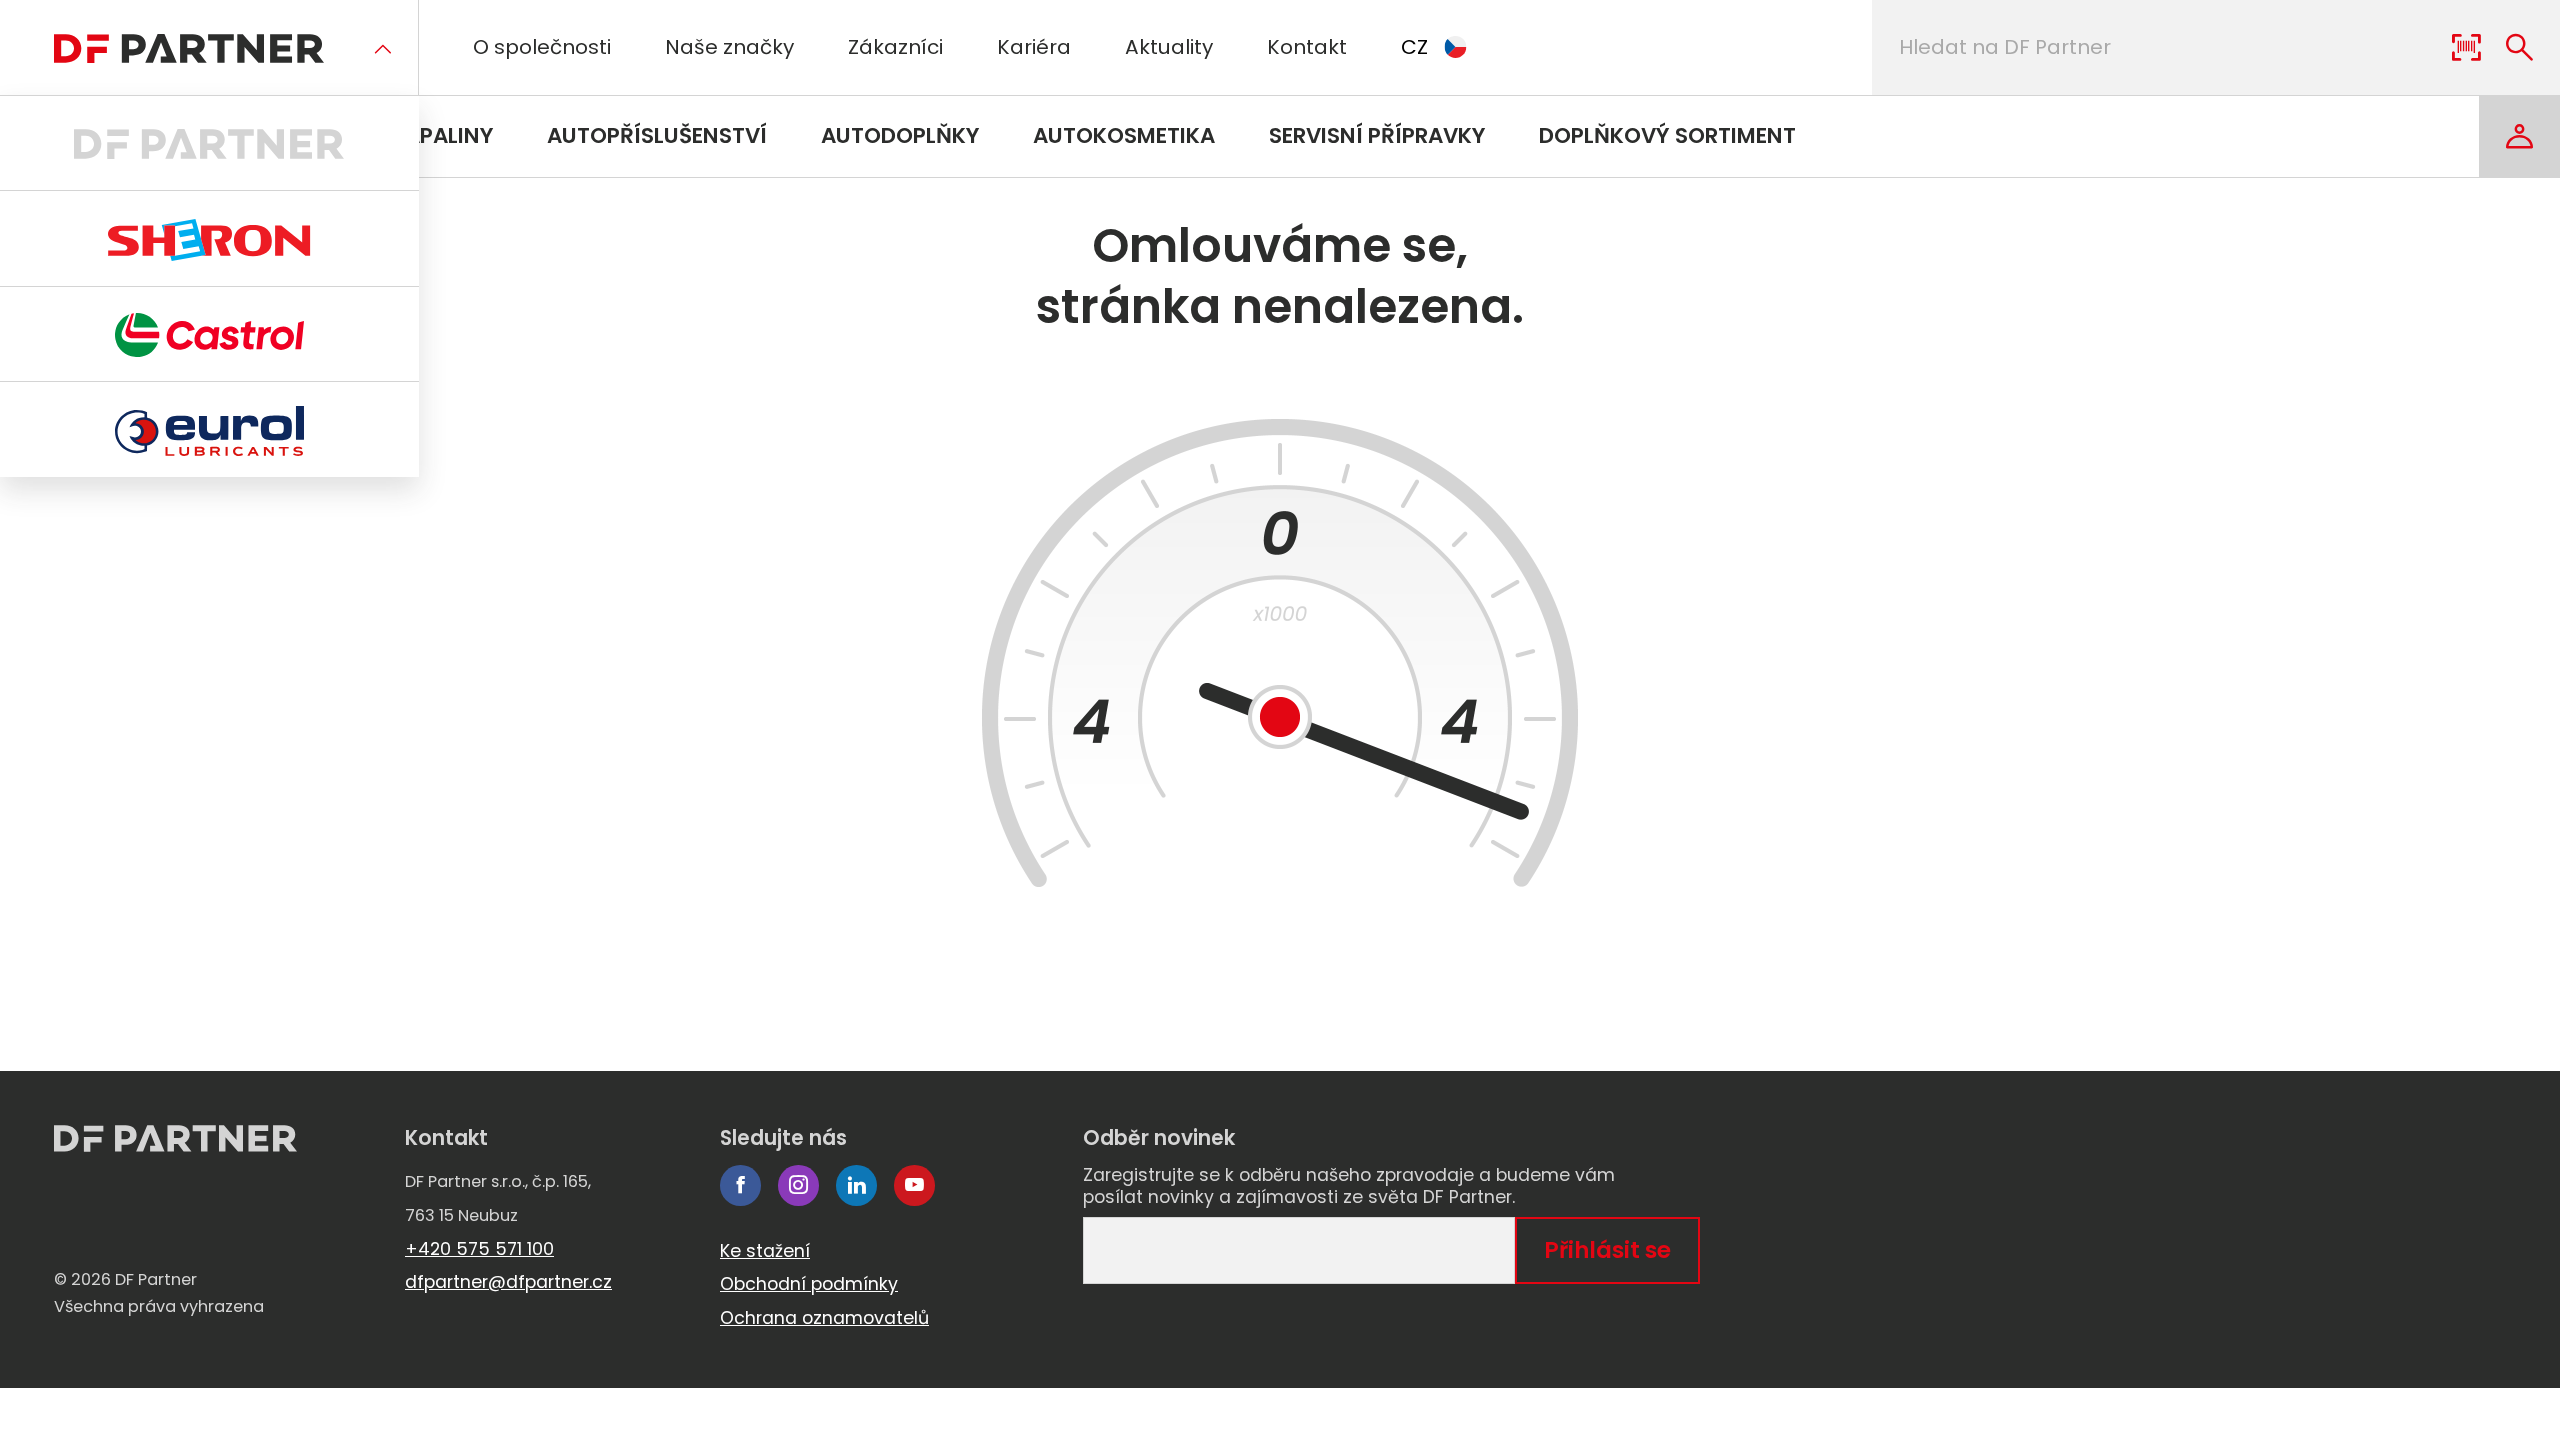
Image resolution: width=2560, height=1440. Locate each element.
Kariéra (1034, 47)
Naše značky (729, 47)
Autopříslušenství (657, 135)
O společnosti (542, 47)
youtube (914, 1185)
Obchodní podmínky (809, 1284)
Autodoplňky (900, 135)
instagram (798, 1185)
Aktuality (1169, 47)
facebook (740, 1185)
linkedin (856, 1185)
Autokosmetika (1124, 135)
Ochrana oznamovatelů (824, 1318)
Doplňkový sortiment (1667, 135)
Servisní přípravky (1377, 135)
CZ (1414, 47)
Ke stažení (765, 1251)
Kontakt (1307, 47)
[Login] (2519, 136)
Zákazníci (895, 47)
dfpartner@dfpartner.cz (508, 1282)
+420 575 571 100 (479, 1249)
